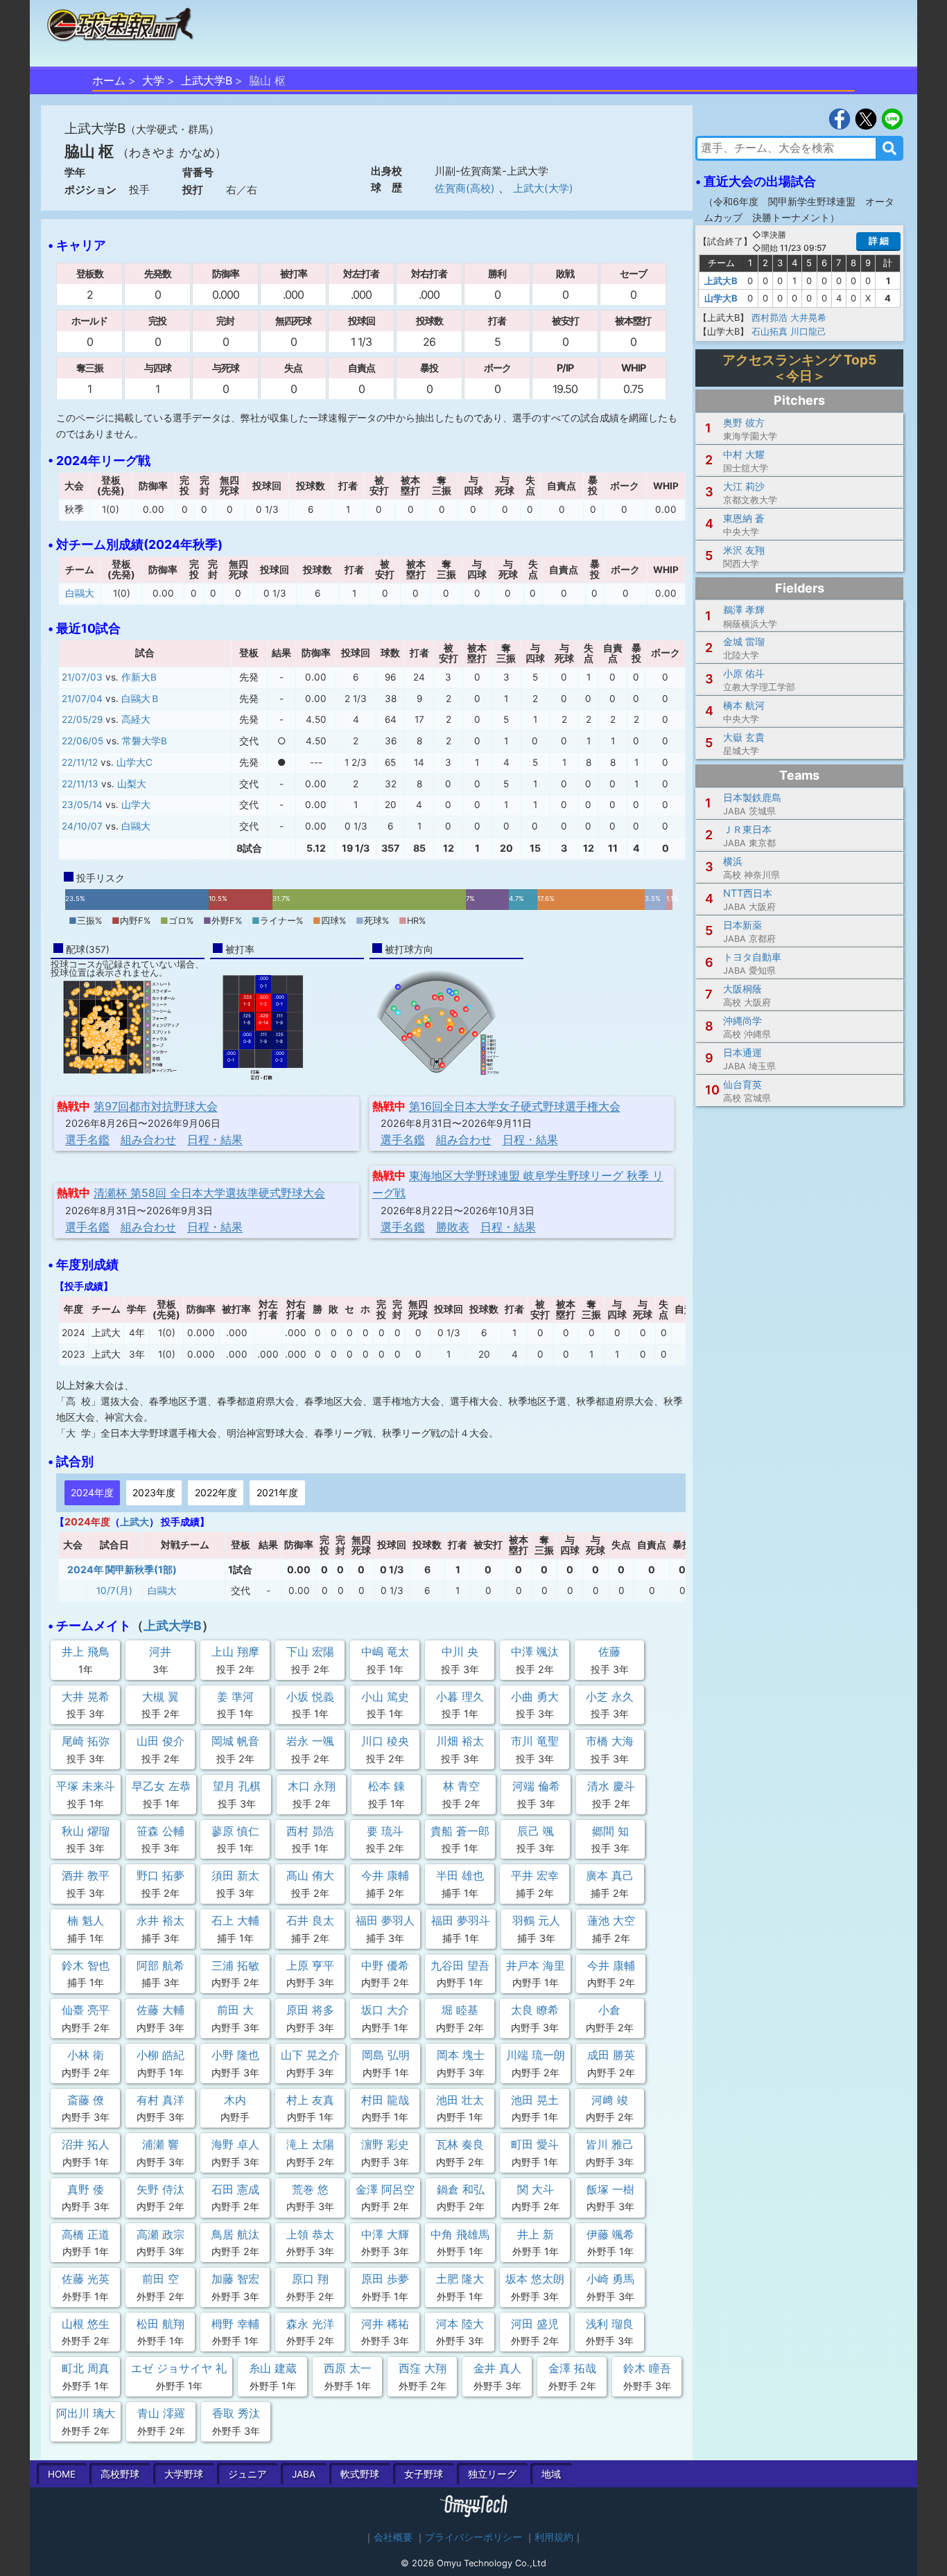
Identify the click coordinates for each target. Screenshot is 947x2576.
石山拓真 (770, 331)
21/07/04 (82, 699)
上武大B (721, 281)
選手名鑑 (87, 1139)
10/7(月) (114, 1591)
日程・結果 (215, 1139)
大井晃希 (808, 317)
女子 (424, 2474)
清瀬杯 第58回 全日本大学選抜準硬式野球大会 (209, 1193)
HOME (62, 2474)
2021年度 (277, 1492)
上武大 (134, 1522)
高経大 (136, 719)
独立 (492, 2474)
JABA (304, 2474)
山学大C (134, 762)
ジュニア (247, 2474)
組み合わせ (148, 1139)
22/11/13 (80, 784)
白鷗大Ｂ (141, 699)
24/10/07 (82, 826)
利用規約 (554, 2537)
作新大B (139, 677)
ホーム (109, 80)
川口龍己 (808, 331)
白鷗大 (80, 593)
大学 (153, 80)
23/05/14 (82, 805)
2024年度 (92, 1492)
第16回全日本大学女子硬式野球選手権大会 (515, 1106)
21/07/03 (82, 677)
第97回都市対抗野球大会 (156, 1106)
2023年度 (154, 1492)
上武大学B (207, 80)
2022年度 (216, 1492)
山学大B (721, 298)
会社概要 (393, 2537)
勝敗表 (453, 1227)
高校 (120, 2474)
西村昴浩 (770, 317)
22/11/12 (80, 762)
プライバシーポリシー (473, 2537)
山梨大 (132, 784)
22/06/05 (82, 741)
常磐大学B (145, 741)
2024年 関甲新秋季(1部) (122, 1569)
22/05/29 (82, 719)
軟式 (360, 2474)
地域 (551, 2474)
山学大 (136, 805)
